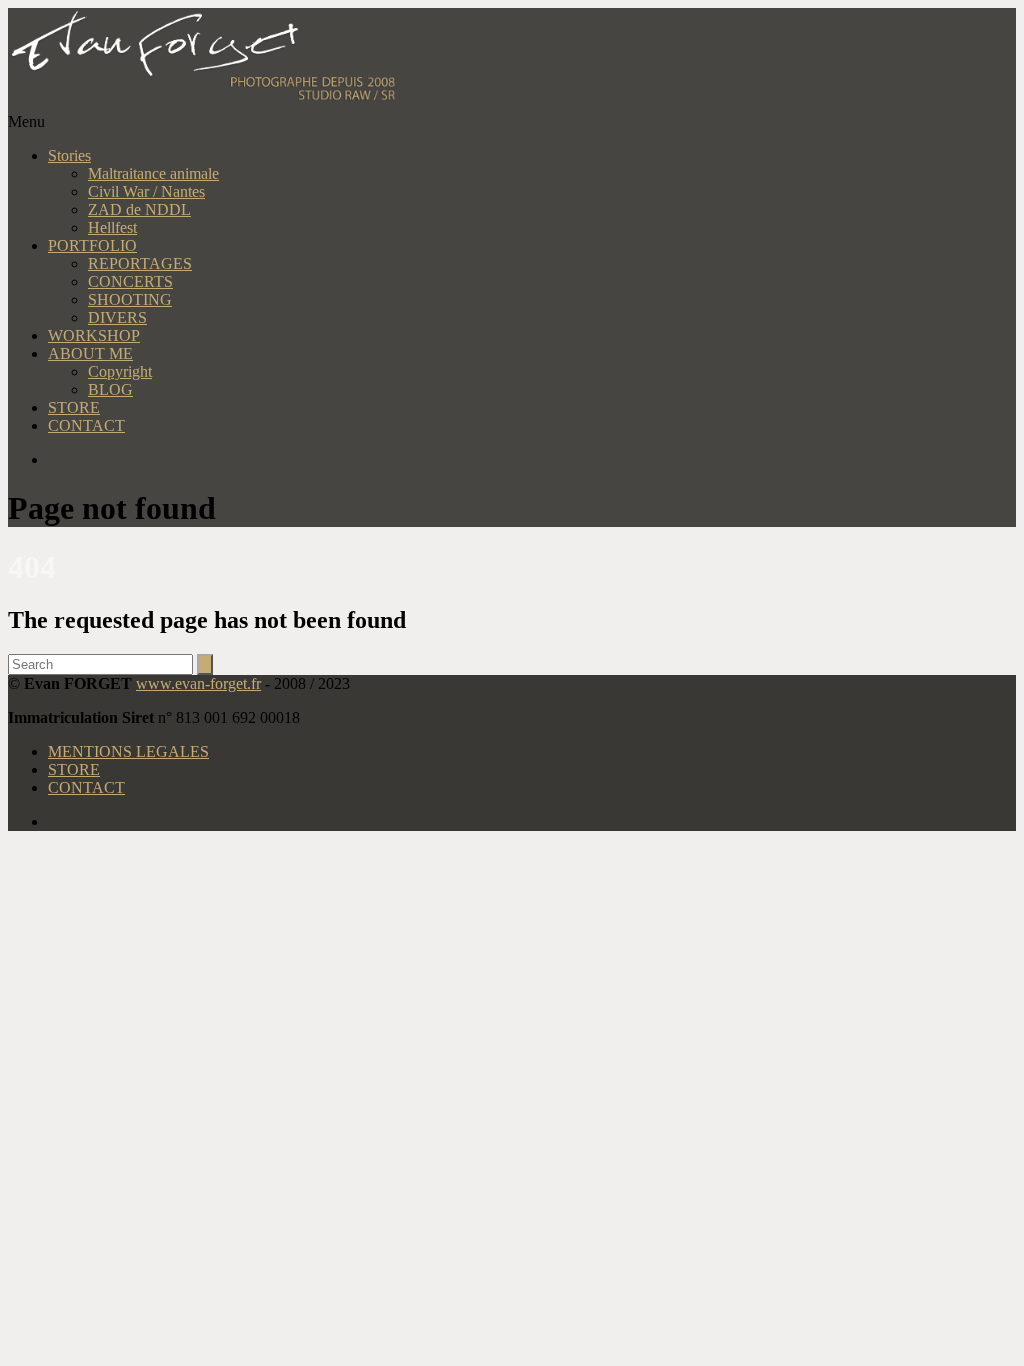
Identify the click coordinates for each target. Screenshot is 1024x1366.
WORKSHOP (94, 335)
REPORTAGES (140, 263)
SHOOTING (130, 299)
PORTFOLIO (92, 245)
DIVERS (117, 317)
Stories (69, 155)
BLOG (110, 389)
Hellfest (112, 227)
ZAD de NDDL (139, 209)
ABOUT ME (90, 353)
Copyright (120, 371)
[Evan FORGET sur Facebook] (532, 460)
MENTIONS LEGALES (128, 751)
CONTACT (86, 425)
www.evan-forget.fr (198, 683)
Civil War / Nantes (146, 191)
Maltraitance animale (153, 173)
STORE (74, 407)
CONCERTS (130, 281)
